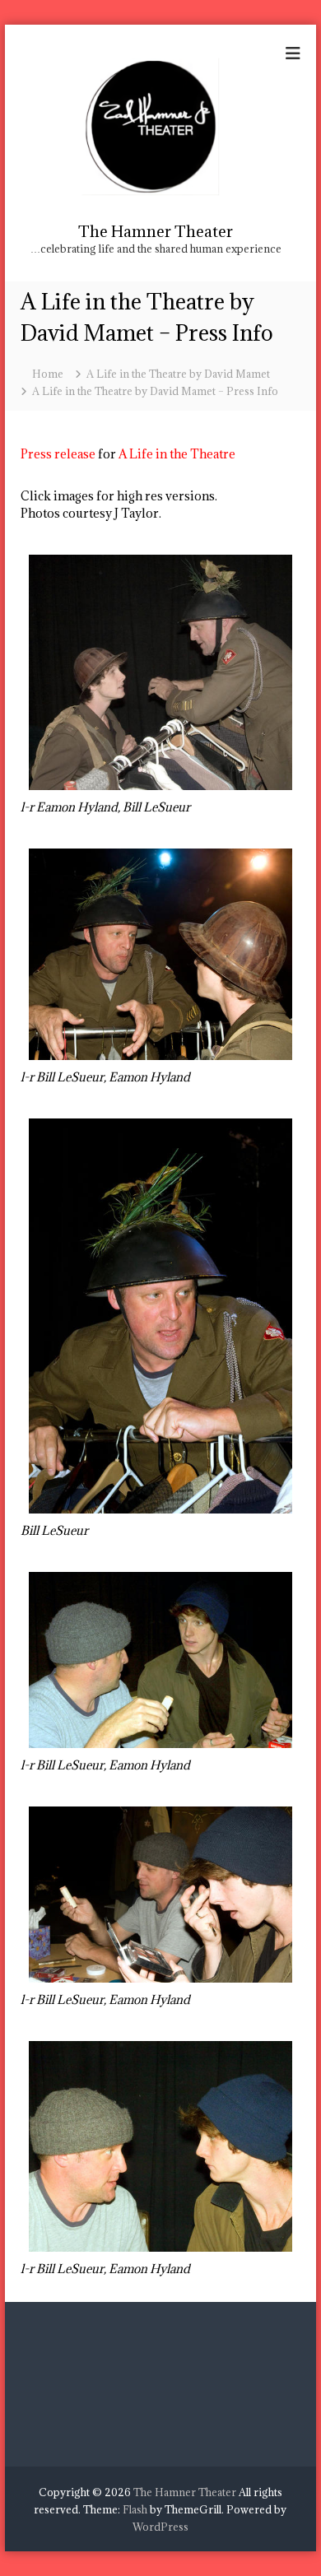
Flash (135, 2509)
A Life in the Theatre (177, 454)
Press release (58, 454)
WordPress (160, 2527)
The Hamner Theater (156, 231)
